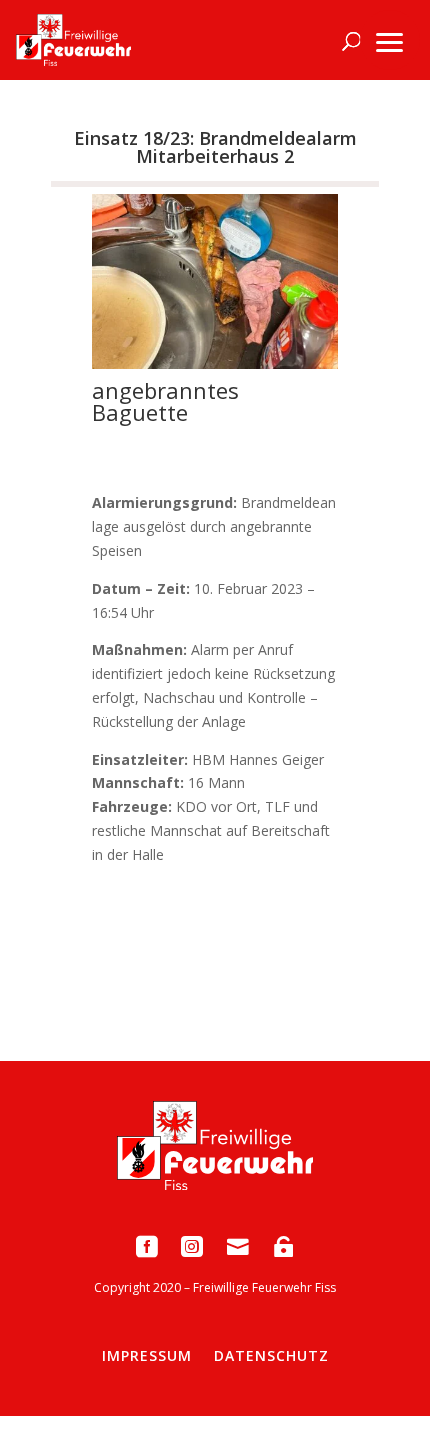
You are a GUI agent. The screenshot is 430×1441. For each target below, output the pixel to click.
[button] (390, 40)
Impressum (147, 1355)
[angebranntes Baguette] (215, 363)
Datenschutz (271, 1355)
